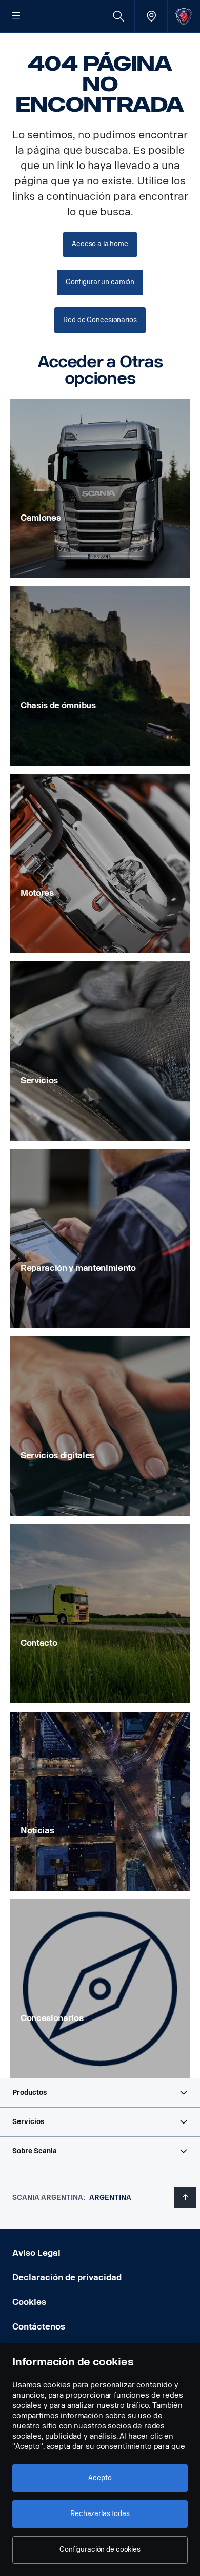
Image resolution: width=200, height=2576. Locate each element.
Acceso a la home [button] (100, 244)
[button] (100, 2093)
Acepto (100, 2478)
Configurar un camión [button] (100, 282)
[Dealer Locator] (151, 16)
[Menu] (16, 16)
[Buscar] (118, 16)
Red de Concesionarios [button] (100, 320)
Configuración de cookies (100, 2550)
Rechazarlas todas (100, 2514)
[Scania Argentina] (184, 16)
